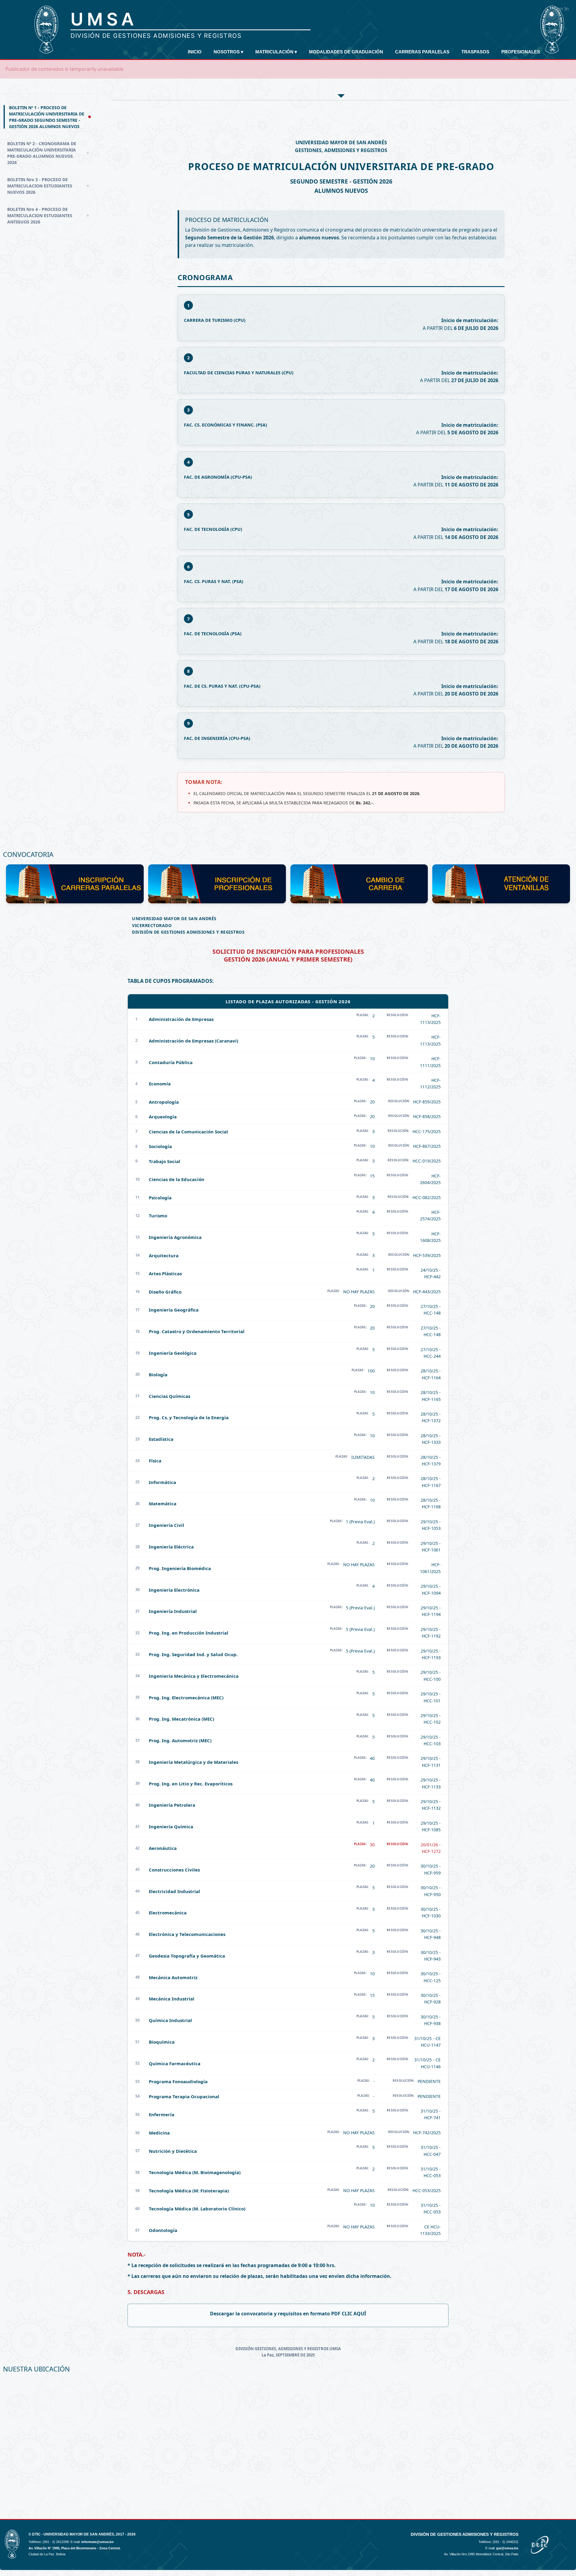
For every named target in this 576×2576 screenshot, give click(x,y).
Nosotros (228, 52)
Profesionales (521, 52)
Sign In (561, 9)
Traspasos (475, 52)
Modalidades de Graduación (346, 52)
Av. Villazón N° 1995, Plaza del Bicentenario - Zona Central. (75, 2548)
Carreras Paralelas (422, 52)
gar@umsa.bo (507, 2548)
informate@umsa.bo (97, 2542)
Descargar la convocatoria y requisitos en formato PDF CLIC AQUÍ (288, 2314)
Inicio (195, 52)
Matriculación (276, 52)
